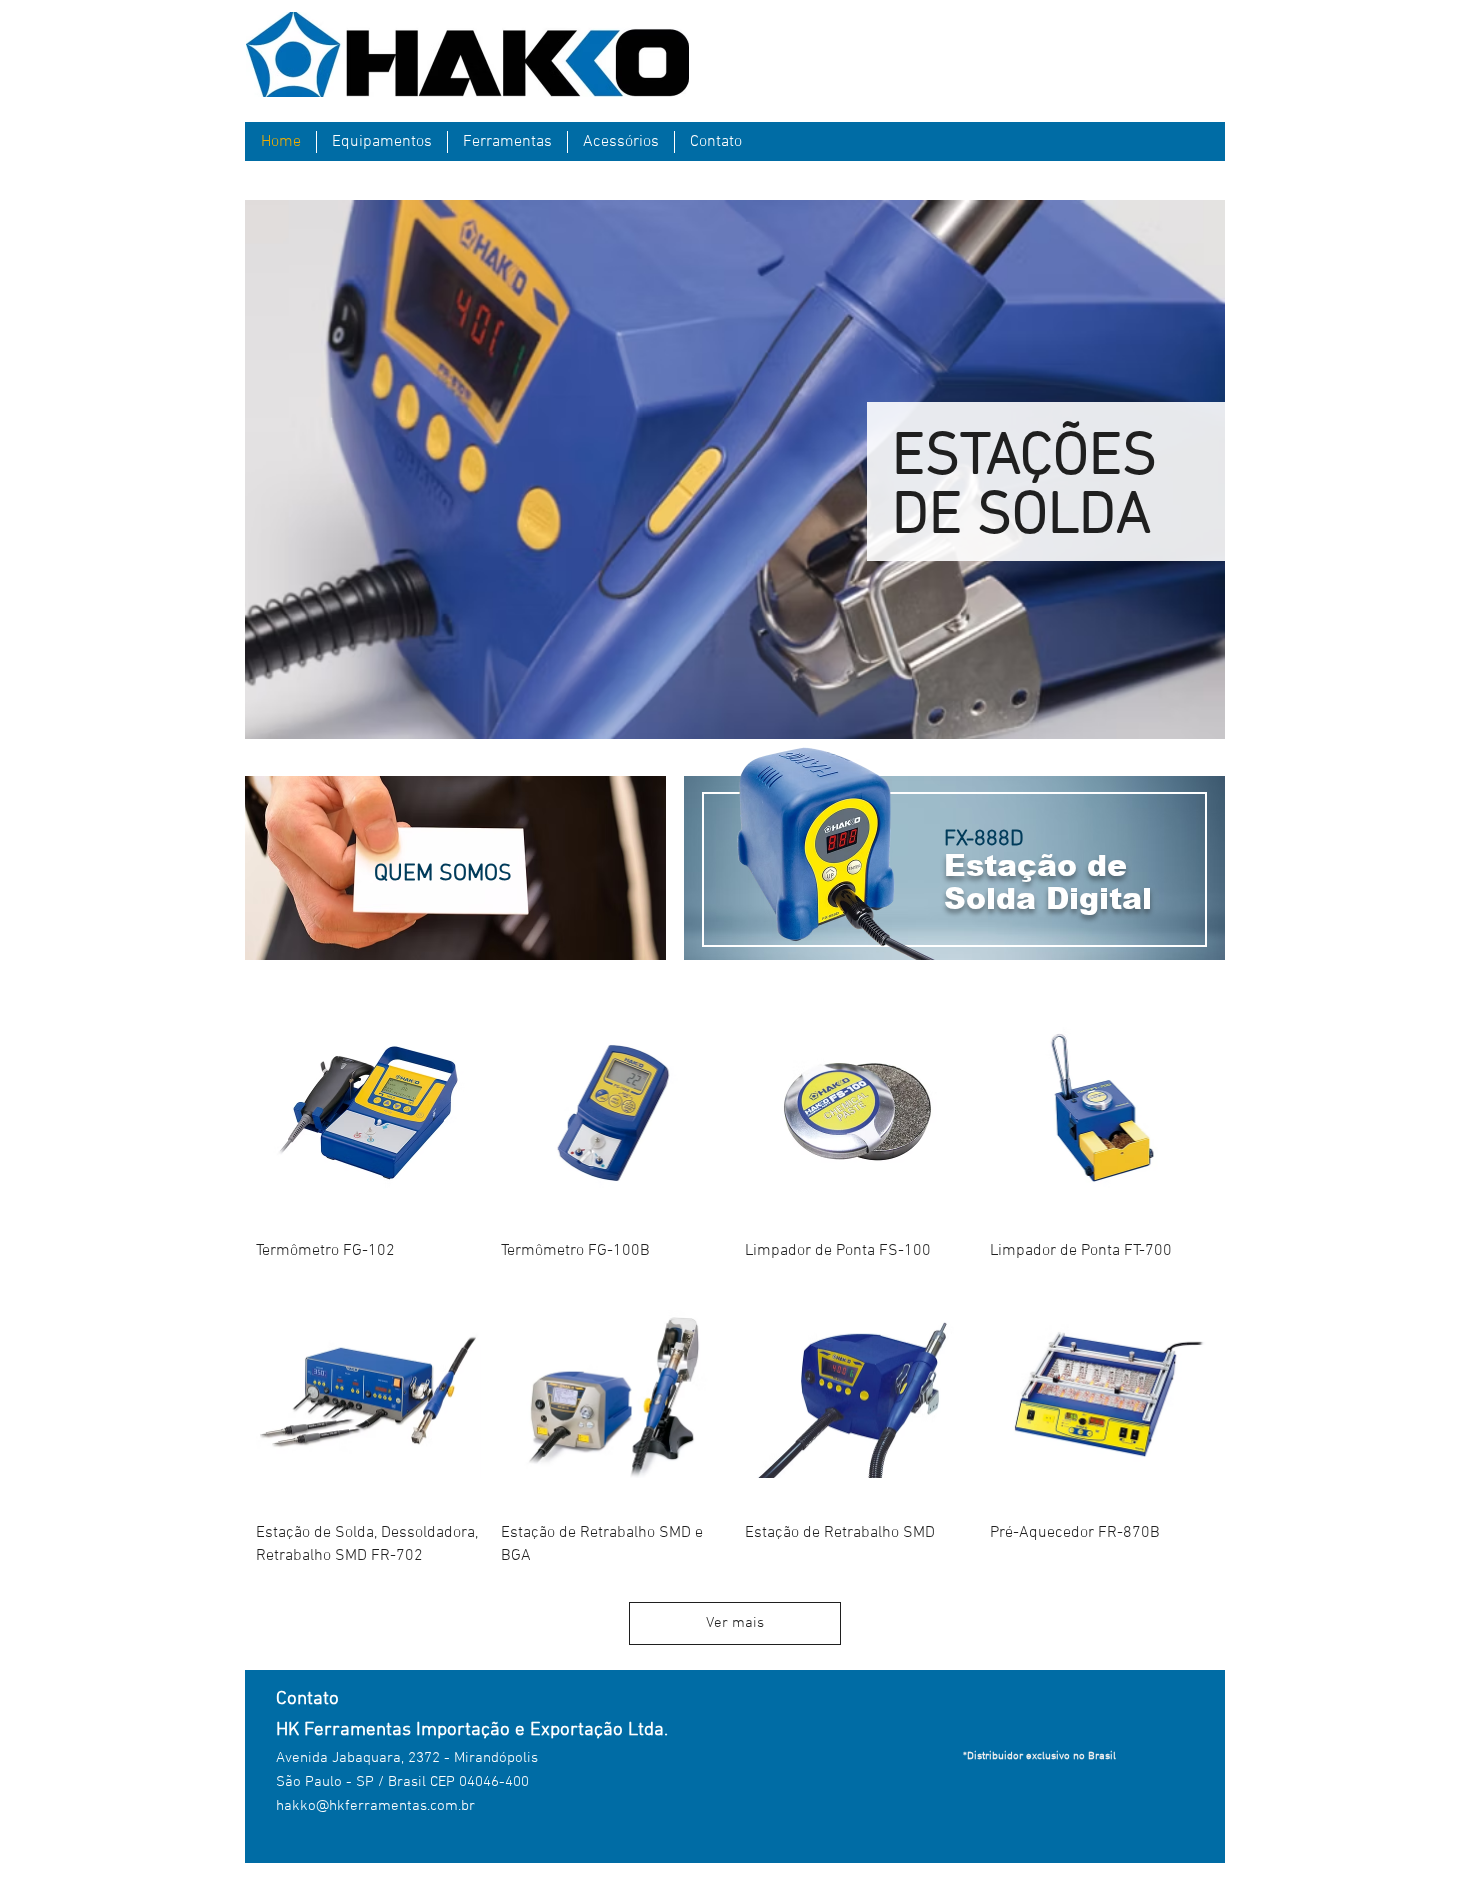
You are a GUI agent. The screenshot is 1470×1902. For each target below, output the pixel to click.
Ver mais (735, 1623)
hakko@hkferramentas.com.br (375, 1806)
